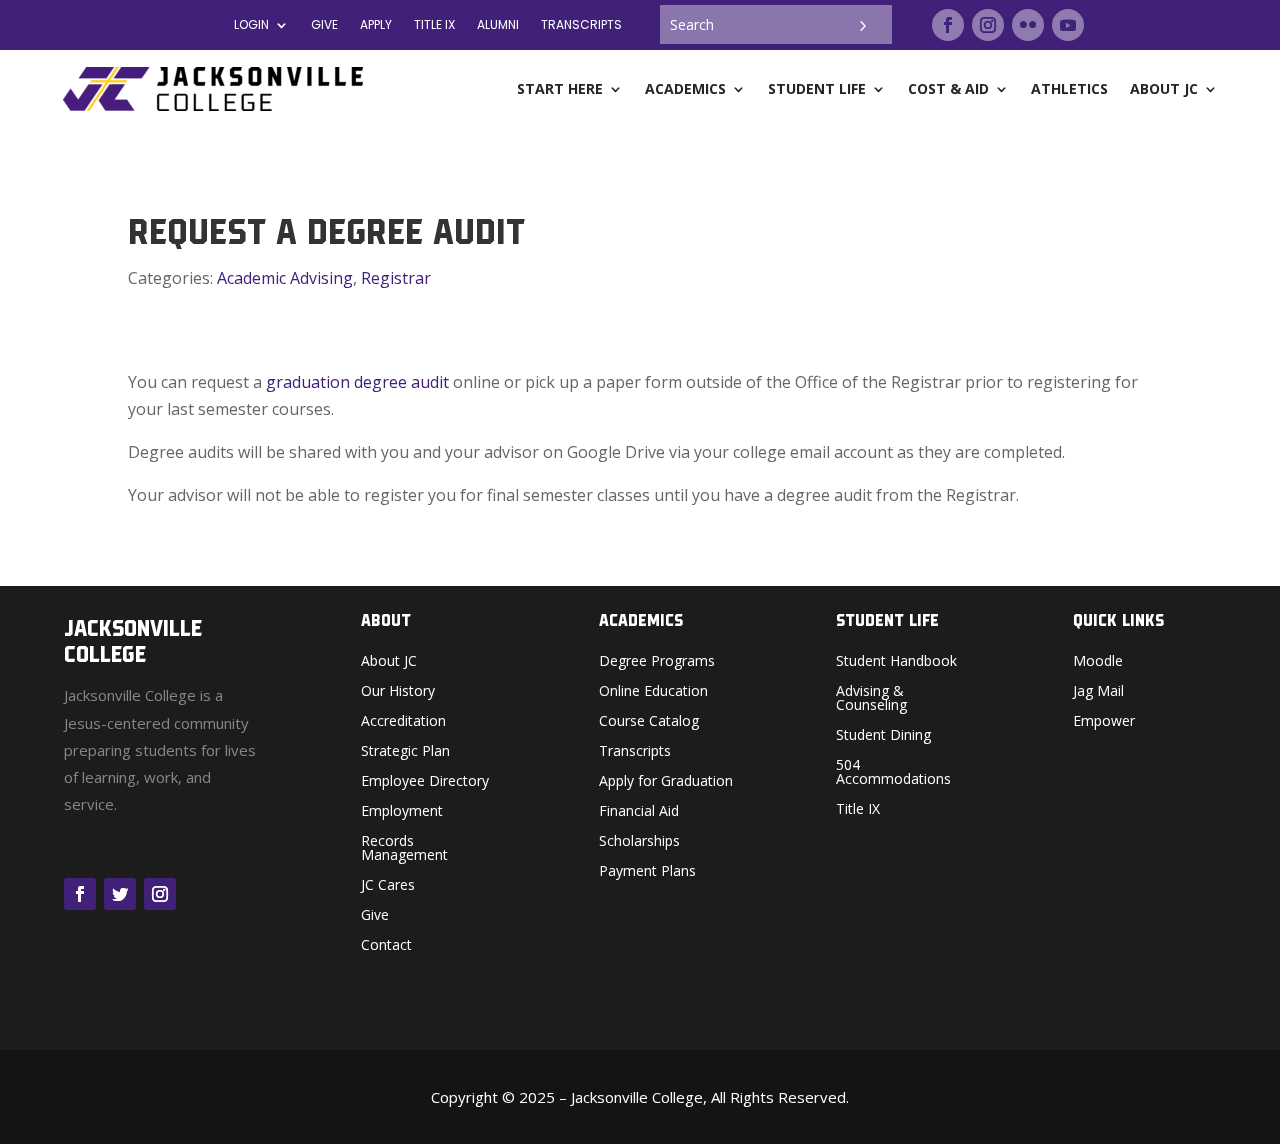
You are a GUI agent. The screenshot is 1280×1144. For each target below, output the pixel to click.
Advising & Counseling (871, 699)
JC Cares (388, 886)
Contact (386, 946)
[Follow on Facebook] (948, 25)
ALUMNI (498, 25)
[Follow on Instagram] (988, 25)
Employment (402, 812)
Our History (398, 692)
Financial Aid (639, 812)
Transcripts (581, 25)
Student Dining (883, 736)
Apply (376, 25)
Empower (1104, 722)
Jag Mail (1098, 692)
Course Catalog (649, 722)
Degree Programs (657, 662)
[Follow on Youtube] (1068, 25)
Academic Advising (285, 278)
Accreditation (403, 722)
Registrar (396, 278)
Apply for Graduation (666, 782)
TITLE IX (434, 25)
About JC (389, 662)
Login (251, 25)
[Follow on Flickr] (1028, 25)
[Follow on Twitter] (120, 894)
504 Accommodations (893, 773)
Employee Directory (425, 782)
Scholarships (639, 842)
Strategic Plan (405, 752)
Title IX (858, 810)
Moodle (1098, 662)
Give (324, 25)
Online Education (653, 692)
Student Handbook (896, 662)
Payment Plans (647, 872)
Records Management (404, 849)
